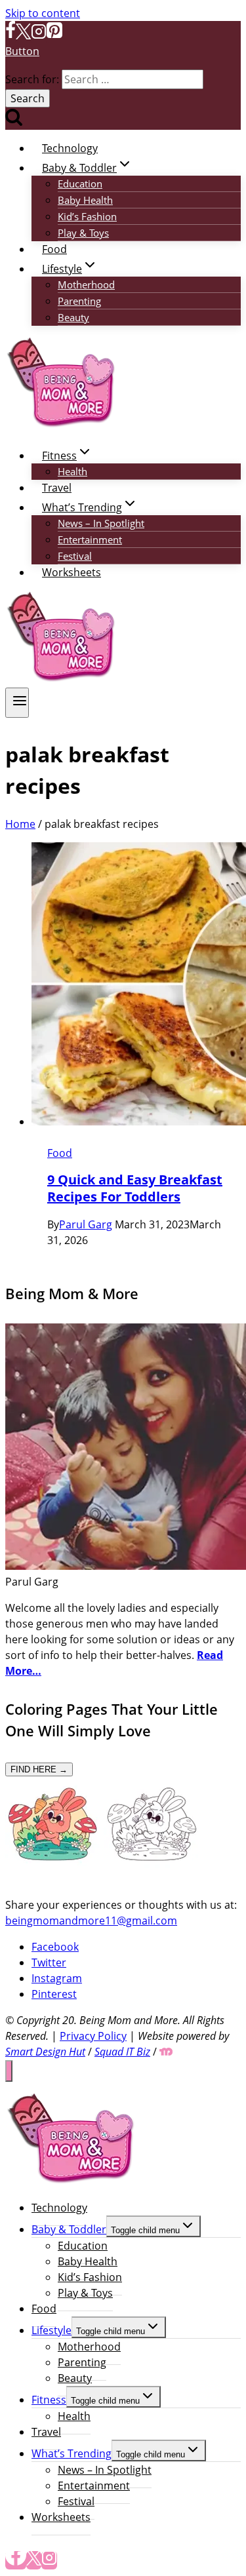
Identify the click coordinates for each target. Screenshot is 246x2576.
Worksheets (72, 572)
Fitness (49, 2400)
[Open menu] (17, 703)
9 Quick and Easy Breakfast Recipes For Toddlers (135, 1188)
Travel (57, 488)
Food (54, 249)
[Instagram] (39, 35)
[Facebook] (10, 35)
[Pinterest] (54, 35)
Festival (75, 556)
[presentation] (136, 986)
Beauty (73, 317)
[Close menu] (9, 2071)
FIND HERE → (39, 1769)
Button (22, 51)
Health (72, 471)
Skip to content (43, 13)
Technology (70, 148)
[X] (23, 35)
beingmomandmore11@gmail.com (91, 1921)
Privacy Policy (93, 2036)
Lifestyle (51, 2330)
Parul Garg (86, 1224)
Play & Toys (83, 233)
